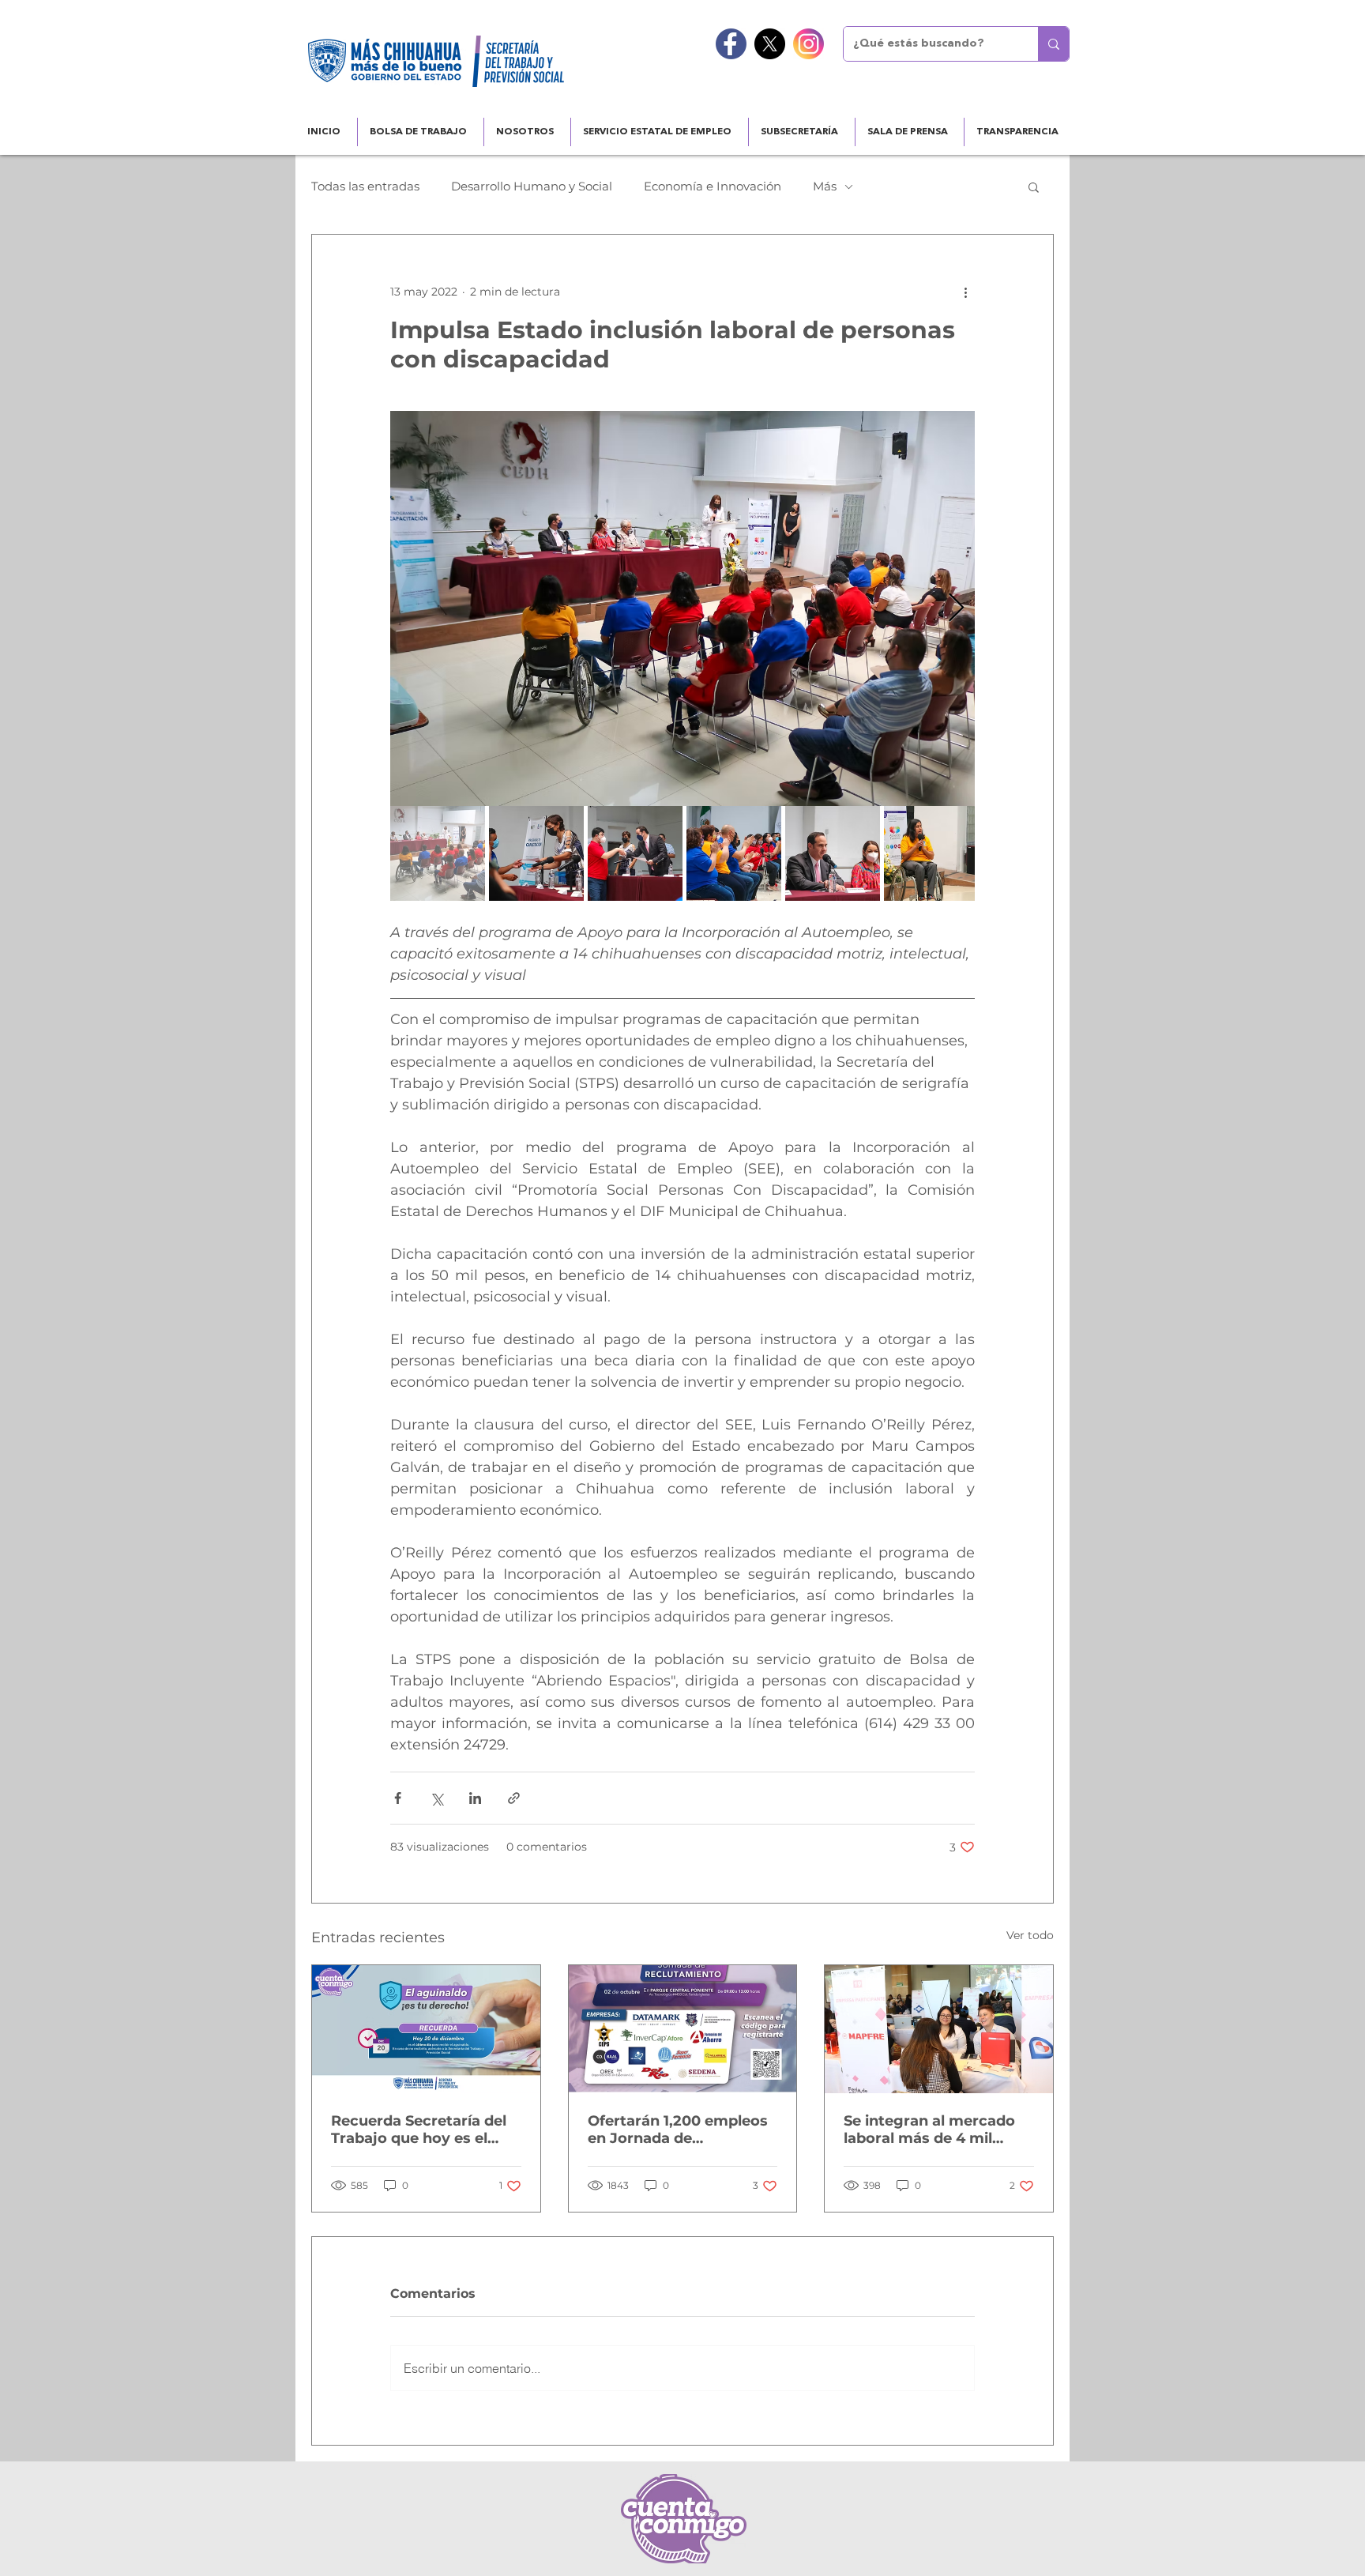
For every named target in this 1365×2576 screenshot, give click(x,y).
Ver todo (1030, 1935)
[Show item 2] (536, 853)
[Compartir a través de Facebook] (398, 1798)
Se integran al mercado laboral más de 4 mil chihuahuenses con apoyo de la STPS (929, 2130)
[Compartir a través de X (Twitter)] (436, 1798)
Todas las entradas (365, 186)
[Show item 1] (438, 853)
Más (825, 186)
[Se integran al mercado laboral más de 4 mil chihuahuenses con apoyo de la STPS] (939, 2029)
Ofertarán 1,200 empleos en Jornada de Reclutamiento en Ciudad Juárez (681, 2130)
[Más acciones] (965, 292)
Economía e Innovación (713, 186)
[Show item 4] (734, 853)
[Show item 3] (635, 853)
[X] (770, 44)
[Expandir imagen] (682, 608)
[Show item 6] (931, 853)
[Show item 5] (833, 853)
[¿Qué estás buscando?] (1053, 44)
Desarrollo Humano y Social (532, 186)
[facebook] (731, 44)
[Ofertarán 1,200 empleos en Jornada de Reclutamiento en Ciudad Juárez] (683, 2029)
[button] (1034, 186)
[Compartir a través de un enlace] (514, 1798)
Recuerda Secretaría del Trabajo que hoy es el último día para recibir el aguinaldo (421, 2130)
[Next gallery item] (956, 609)
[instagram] (808, 44)
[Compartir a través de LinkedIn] (475, 1798)
